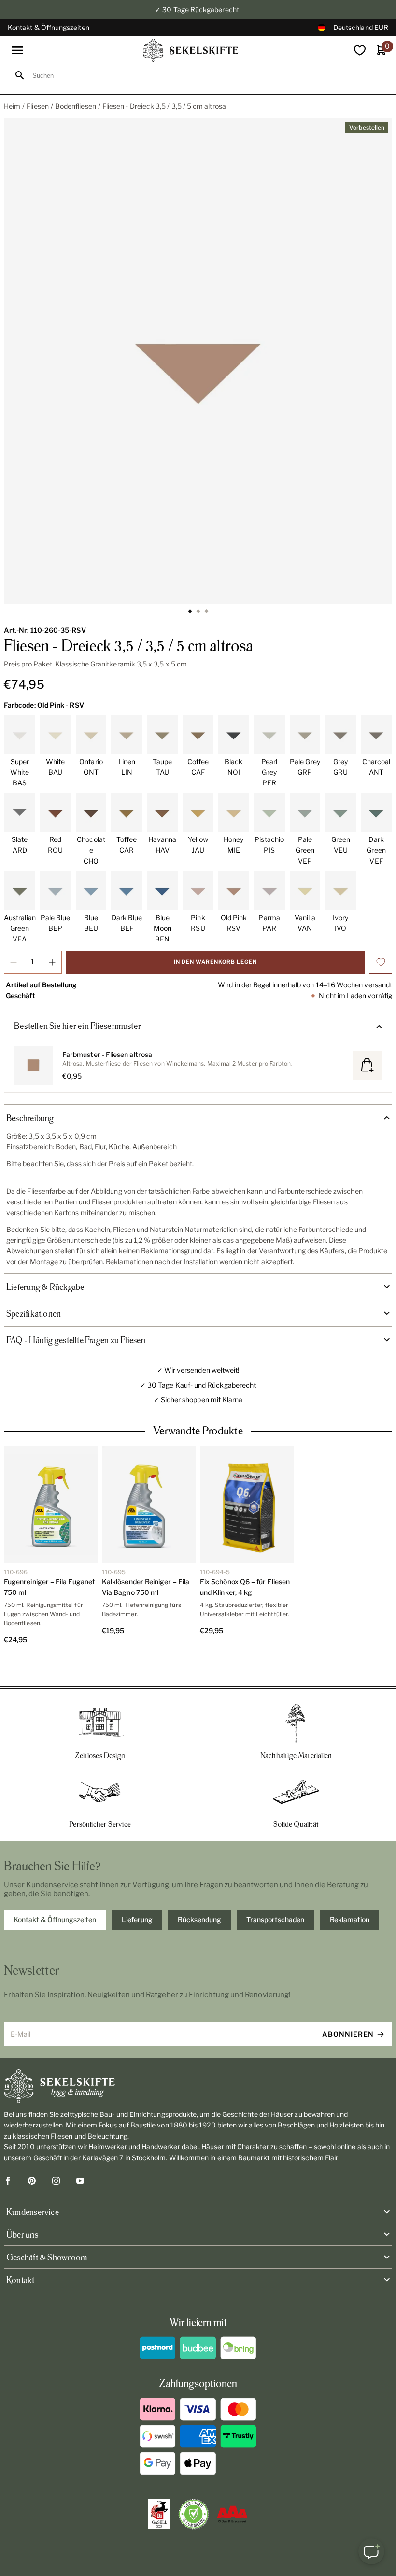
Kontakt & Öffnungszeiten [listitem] (55, 1892)
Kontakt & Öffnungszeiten (49, 27)
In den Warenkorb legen (215, 962)
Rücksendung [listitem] (199, 1892)
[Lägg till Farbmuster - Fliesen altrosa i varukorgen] (368, 1065)
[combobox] (207, 76)
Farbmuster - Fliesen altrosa (107, 1054)
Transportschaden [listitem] (275, 1892)
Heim (12, 106)
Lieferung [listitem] (137, 1892)
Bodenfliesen (76, 106)
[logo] (191, 50)
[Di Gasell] (159, 2487)
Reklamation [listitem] (350, 1892)
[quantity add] (52, 962)
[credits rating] (232, 2487)
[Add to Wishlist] (381, 962)
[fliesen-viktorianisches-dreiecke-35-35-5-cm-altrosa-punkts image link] (198, 361)
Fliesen (38, 106)
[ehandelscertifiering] (194, 2487)
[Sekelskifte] (198, 2059)
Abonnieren (348, 2007)
